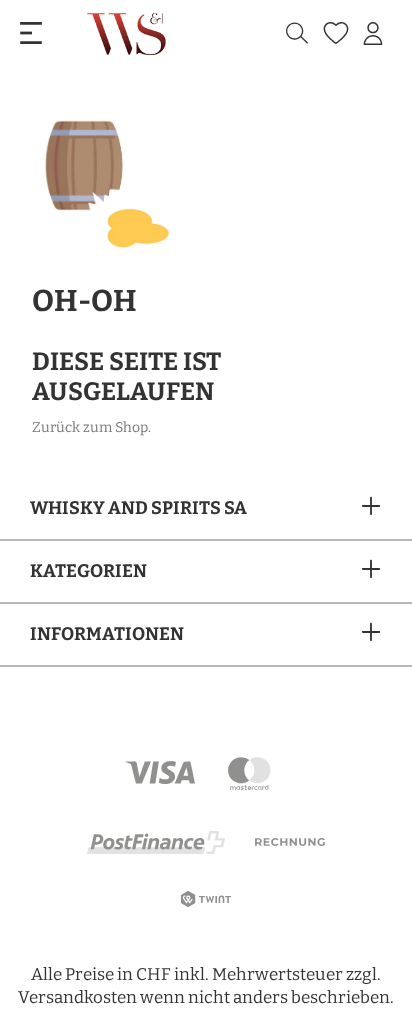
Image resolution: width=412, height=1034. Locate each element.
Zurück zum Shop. (91, 427)
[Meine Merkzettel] (333, 33)
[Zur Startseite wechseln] (128, 33)
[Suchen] (297, 33)
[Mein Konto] (373, 34)
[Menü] (31, 33)
